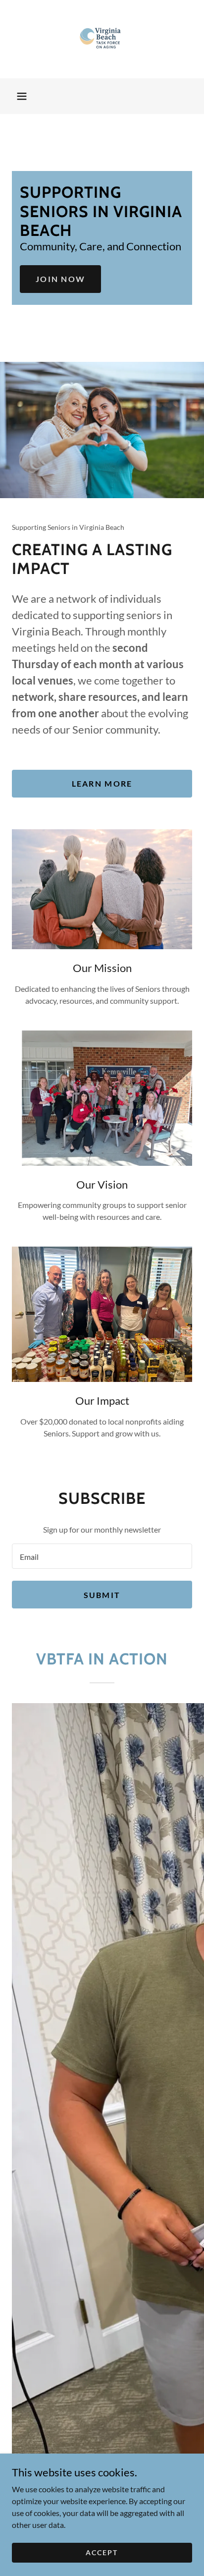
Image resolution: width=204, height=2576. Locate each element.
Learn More (102, 783)
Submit (102, 1595)
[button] (22, 96)
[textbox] (102, 1556)
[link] (102, 39)
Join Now (60, 279)
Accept (102, 2552)
